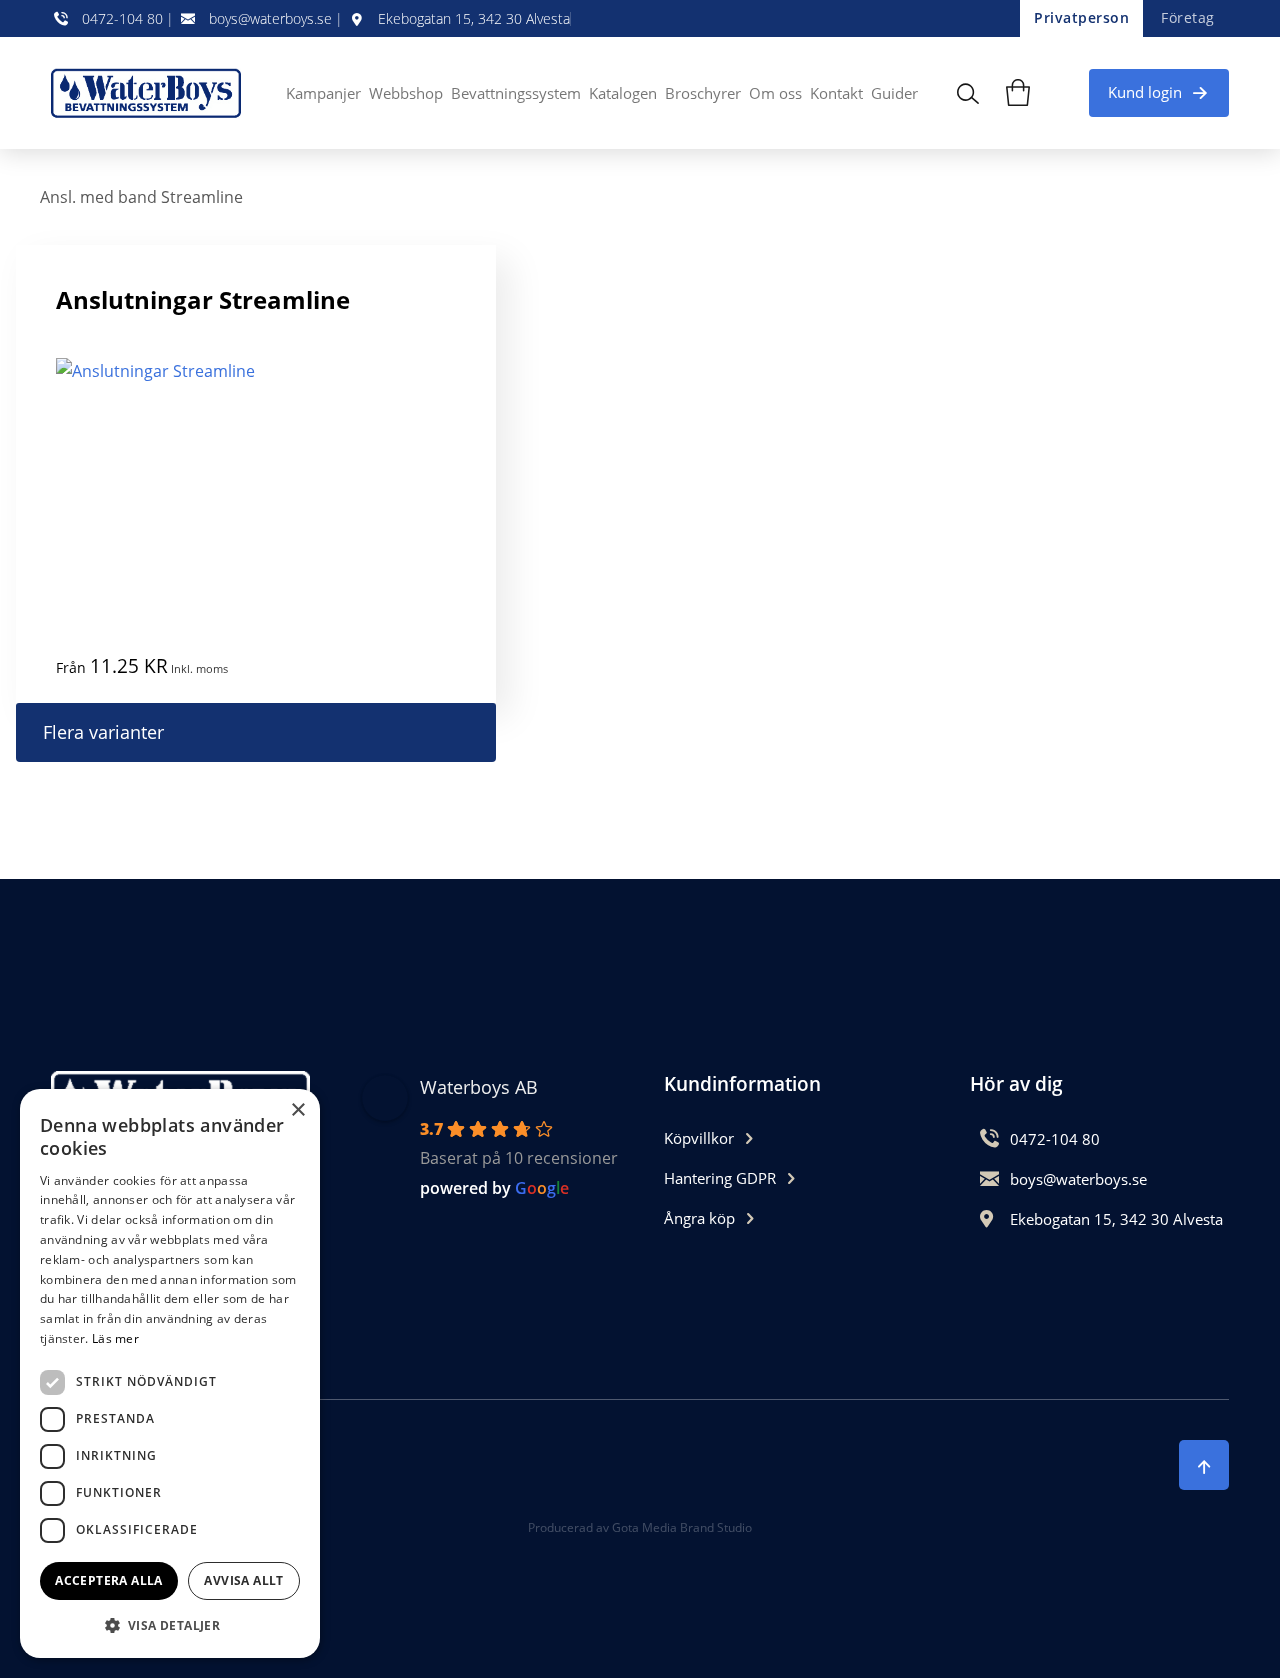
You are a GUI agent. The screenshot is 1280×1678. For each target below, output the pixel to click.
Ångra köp (699, 1218)
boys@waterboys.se (270, 19)
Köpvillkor (699, 1138)
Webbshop (406, 93)
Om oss (775, 93)
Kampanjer (323, 93)
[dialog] (170, 1373)
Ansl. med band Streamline (141, 197)
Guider (894, 93)
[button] (170, 1625)
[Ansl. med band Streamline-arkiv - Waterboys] (151, 93)
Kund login (1145, 92)
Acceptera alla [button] (109, 1580)
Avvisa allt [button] (243, 1580)
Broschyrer (703, 93)
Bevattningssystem (516, 93)
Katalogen (623, 93)
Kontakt (836, 93)
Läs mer (115, 1338)
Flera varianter (103, 732)
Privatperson (1081, 17)
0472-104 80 (122, 19)
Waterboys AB (479, 1087)
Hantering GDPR (720, 1178)
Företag (1187, 17)
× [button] (297, 1110)
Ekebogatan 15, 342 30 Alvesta (474, 19)
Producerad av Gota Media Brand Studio (640, 1527)
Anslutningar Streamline (203, 299)
